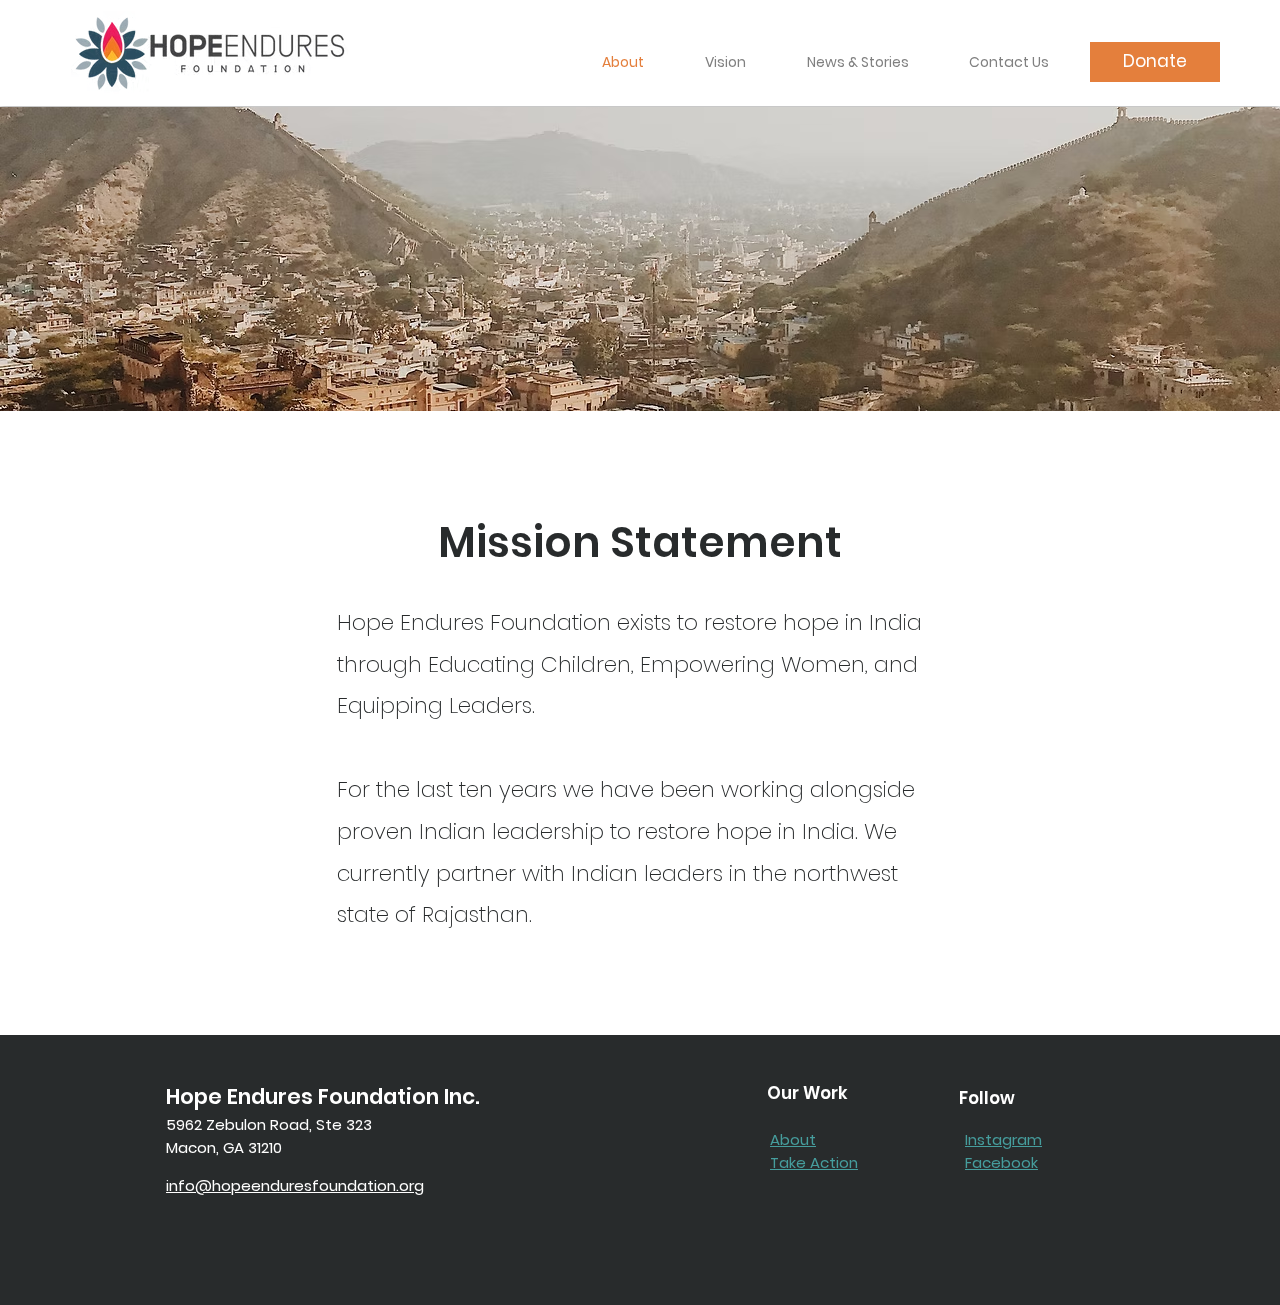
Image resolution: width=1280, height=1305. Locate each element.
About (793, 1139)
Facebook (1001, 1162)
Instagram (1003, 1139)
